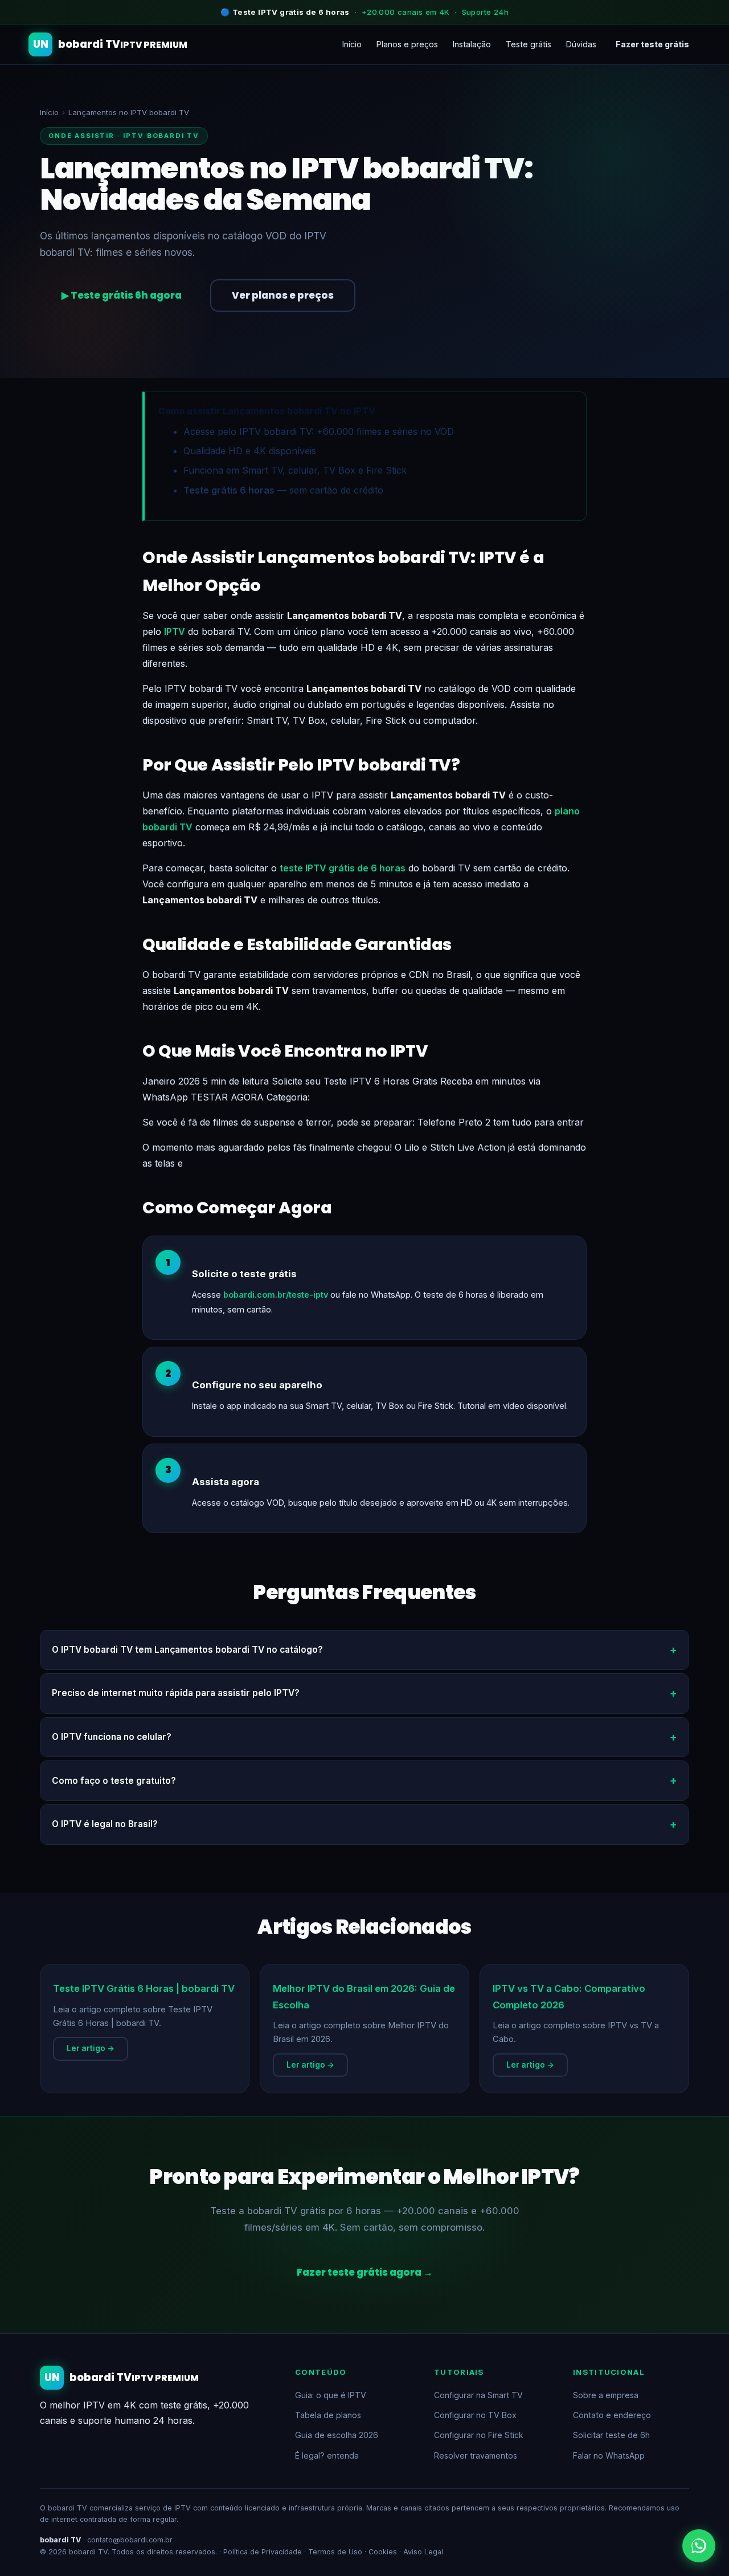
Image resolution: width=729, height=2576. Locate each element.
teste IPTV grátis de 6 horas (343, 868)
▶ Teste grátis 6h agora (122, 295)
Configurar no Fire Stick (479, 2435)
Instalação (472, 44)
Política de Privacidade (263, 2552)
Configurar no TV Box (475, 2415)
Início (352, 44)
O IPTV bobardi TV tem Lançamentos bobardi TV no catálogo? (187, 1650)
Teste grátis (529, 44)
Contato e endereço (612, 2415)
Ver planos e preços (283, 295)
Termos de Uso (335, 2552)
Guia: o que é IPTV (331, 2395)
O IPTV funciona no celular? (112, 1737)
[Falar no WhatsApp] (699, 2546)
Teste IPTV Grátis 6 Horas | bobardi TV (144, 1988)
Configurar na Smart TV (478, 2395)
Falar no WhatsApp (609, 2455)
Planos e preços (407, 44)
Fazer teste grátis (652, 44)
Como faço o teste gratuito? (114, 1781)
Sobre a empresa (606, 2395)
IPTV (175, 631)
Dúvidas (581, 44)
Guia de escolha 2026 (337, 2435)
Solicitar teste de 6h (611, 2435)
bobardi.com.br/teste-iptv (276, 1295)
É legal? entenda (327, 2455)
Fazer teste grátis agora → (365, 2272)
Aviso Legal (423, 2552)
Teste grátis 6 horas (229, 490)
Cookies (383, 2552)
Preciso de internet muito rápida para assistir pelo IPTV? (176, 1693)
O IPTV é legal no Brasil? (105, 1824)
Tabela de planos (328, 2415)
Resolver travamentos (476, 2455)
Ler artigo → (91, 2048)
